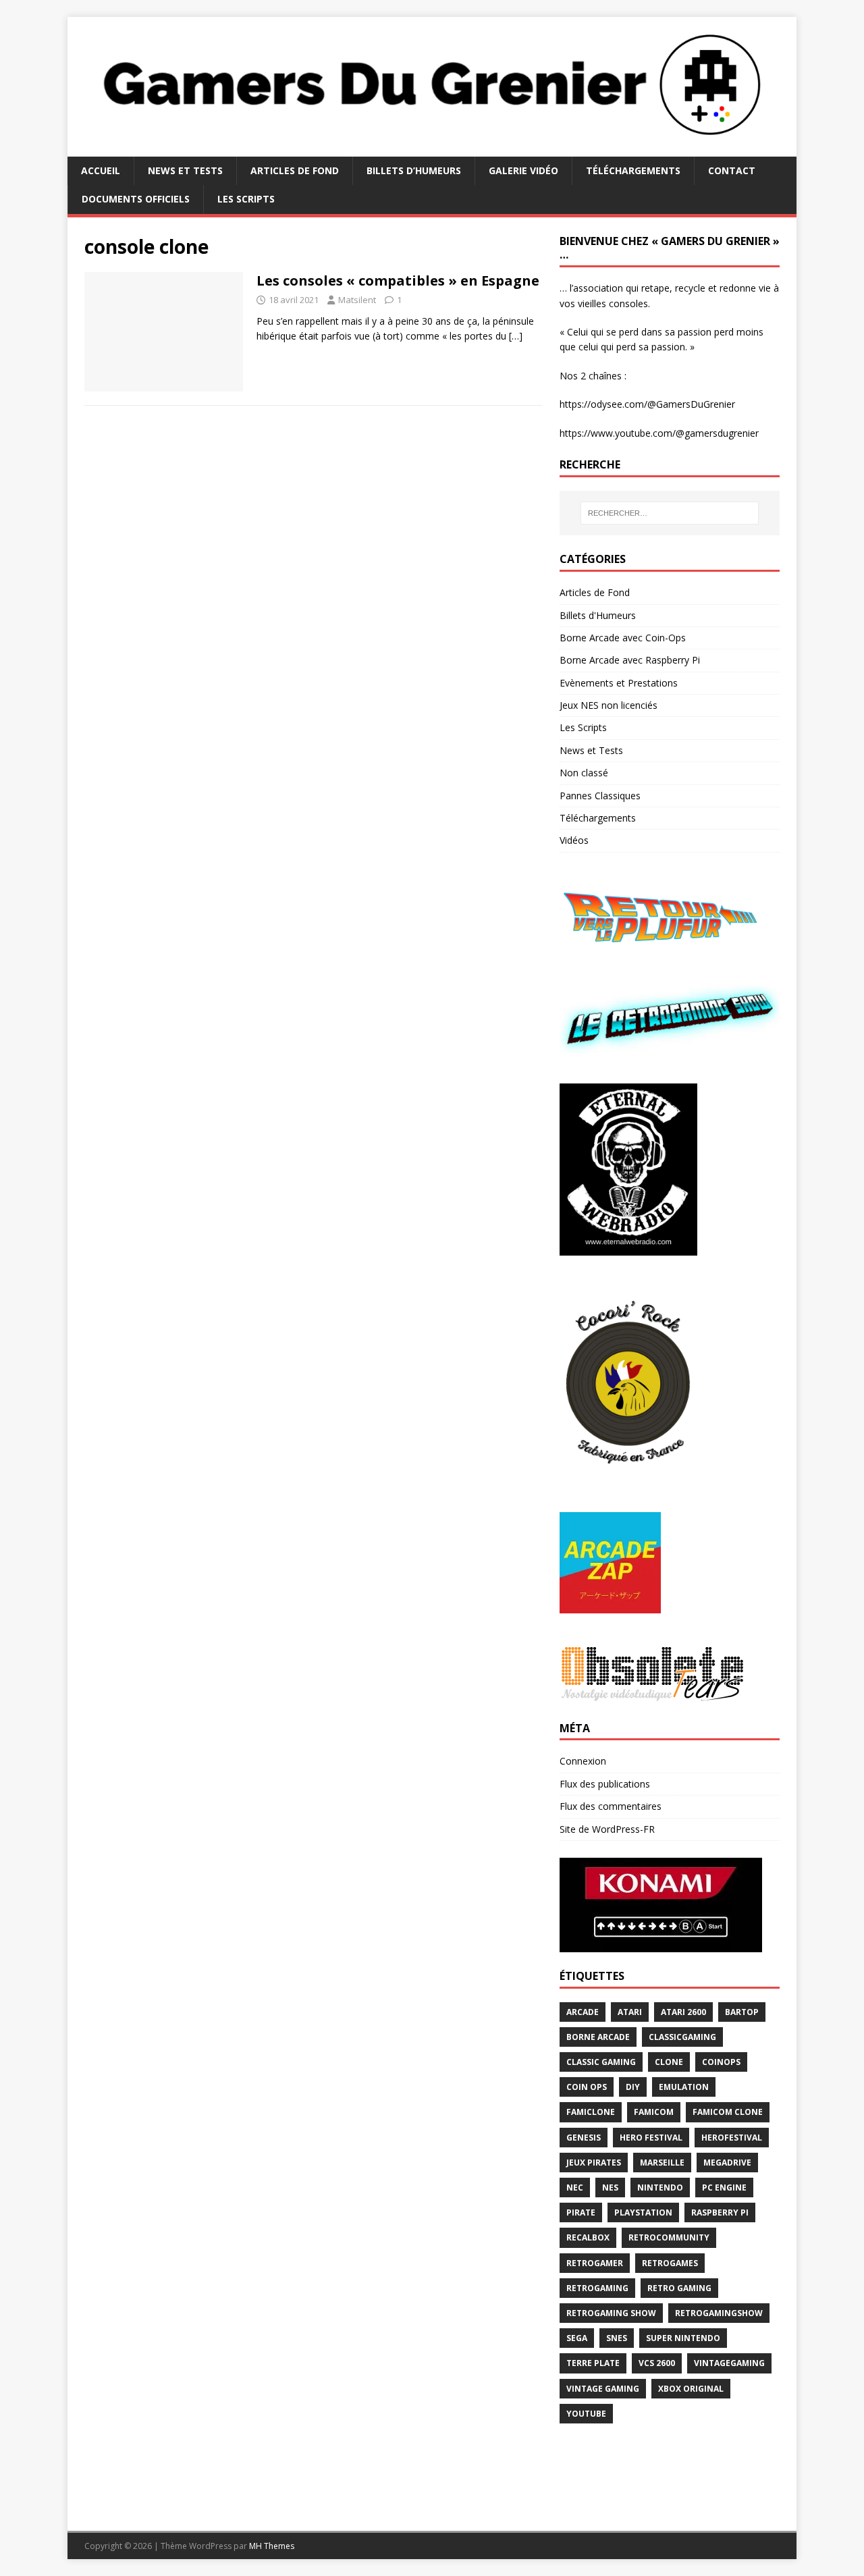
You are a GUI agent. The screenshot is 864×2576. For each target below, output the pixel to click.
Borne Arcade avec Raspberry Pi (630, 660)
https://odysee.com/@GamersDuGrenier (647, 404)
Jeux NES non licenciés (609, 705)
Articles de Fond (295, 170)
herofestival (732, 2138)
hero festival (651, 2138)
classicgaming (682, 2037)
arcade (583, 2012)
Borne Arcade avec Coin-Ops (623, 638)
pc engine (724, 2188)
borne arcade (598, 2037)
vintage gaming (603, 2389)
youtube (586, 2414)
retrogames (670, 2263)
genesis (584, 2138)
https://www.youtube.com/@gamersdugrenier (659, 433)
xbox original (691, 2389)
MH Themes (272, 2546)
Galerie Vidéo (523, 170)
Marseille (662, 2163)
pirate (581, 2212)
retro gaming (679, 2288)
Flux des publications (605, 1784)
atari (630, 2012)
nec (575, 2188)
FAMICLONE (591, 2112)
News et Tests (185, 170)
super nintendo (683, 2338)
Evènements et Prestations (619, 683)
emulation (684, 2087)
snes (617, 2338)
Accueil (101, 170)
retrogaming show (611, 2313)
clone (669, 2062)
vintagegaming (729, 2363)
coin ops (587, 2087)
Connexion (583, 1761)
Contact (732, 170)
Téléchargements (633, 170)
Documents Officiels (136, 199)
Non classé (584, 773)
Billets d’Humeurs (414, 170)
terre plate (593, 2363)
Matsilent (357, 300)
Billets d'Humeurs (598, 615)
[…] (516, 336)
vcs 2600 (657, 2363)
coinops (721, 2062)
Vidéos (574, 840)
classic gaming (601, 2062)
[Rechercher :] (670, 513)
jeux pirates (594, 2163)
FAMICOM (654, 2112)
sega (577, 2338)
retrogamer (595, 2263)
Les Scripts (246, 199)
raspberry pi (720, 2212)
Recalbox (588, 2237)
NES (610, 2188)
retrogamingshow (719, 2313)
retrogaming (597, 2288)
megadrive (727, 2163)
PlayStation (643, 2212)
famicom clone (728, 2112)
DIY (633, 2087)
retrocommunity (669, 2237)
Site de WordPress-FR (607, 1829)
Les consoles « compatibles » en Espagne (398, 280)
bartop (742, 2012)
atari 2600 (683, 2012)
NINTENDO (660, 2188)
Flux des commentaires (611, 1806)
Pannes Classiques (600, 796)
